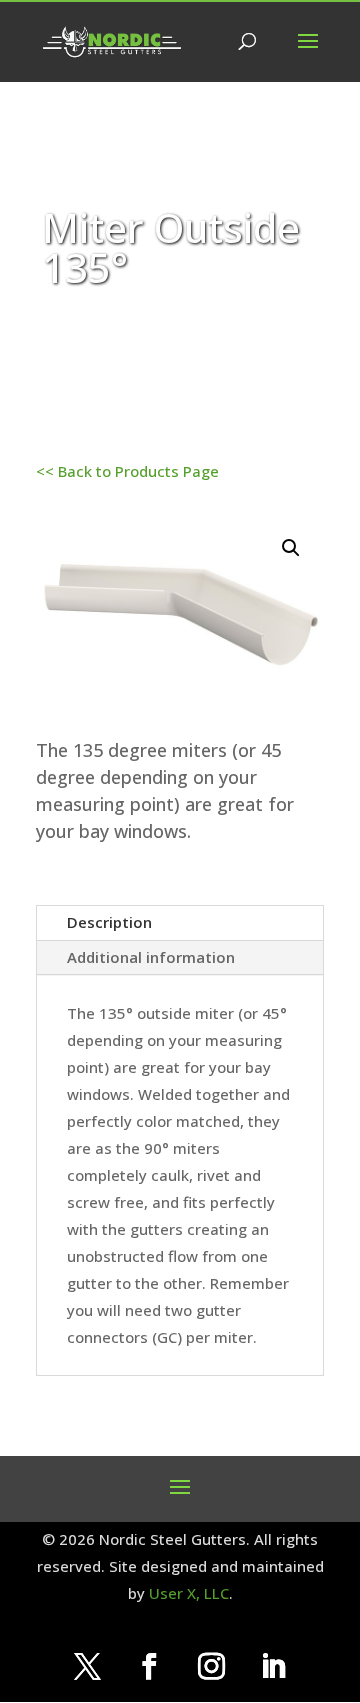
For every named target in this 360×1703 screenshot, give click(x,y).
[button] (291, 548)
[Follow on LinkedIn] (273, 1667)
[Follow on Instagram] (211, 1667)
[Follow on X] (87, 1667)
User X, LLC (189, 1593)
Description (109, 922)
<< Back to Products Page (127, 471)
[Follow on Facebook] (149, 1667)
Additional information (151, 957)
